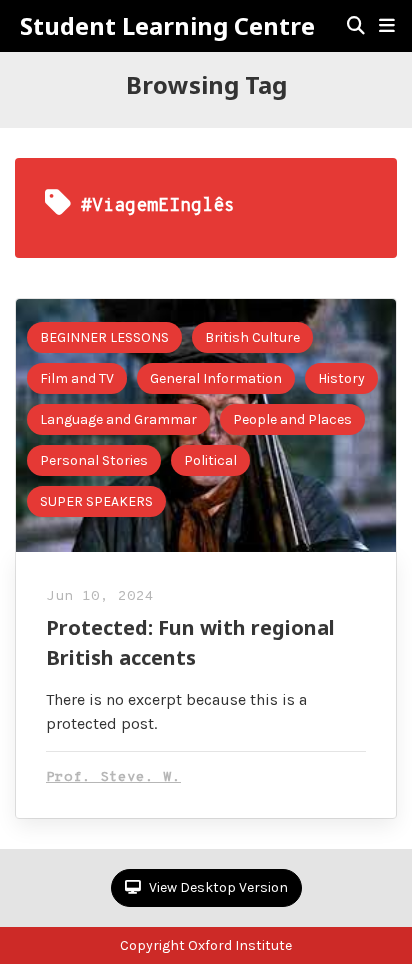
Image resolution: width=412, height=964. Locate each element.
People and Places (292, 419)
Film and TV (77, 378)
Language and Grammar (118, 419)
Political (210, 460)
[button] (387, 26)
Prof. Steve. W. (113, 777)
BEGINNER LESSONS (104, 337)
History (341, 378)
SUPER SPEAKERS (96, 501)
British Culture (252, 337)
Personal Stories (94, 460)
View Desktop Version (217, 887)
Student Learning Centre (167, 26)
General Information (216, 378)
